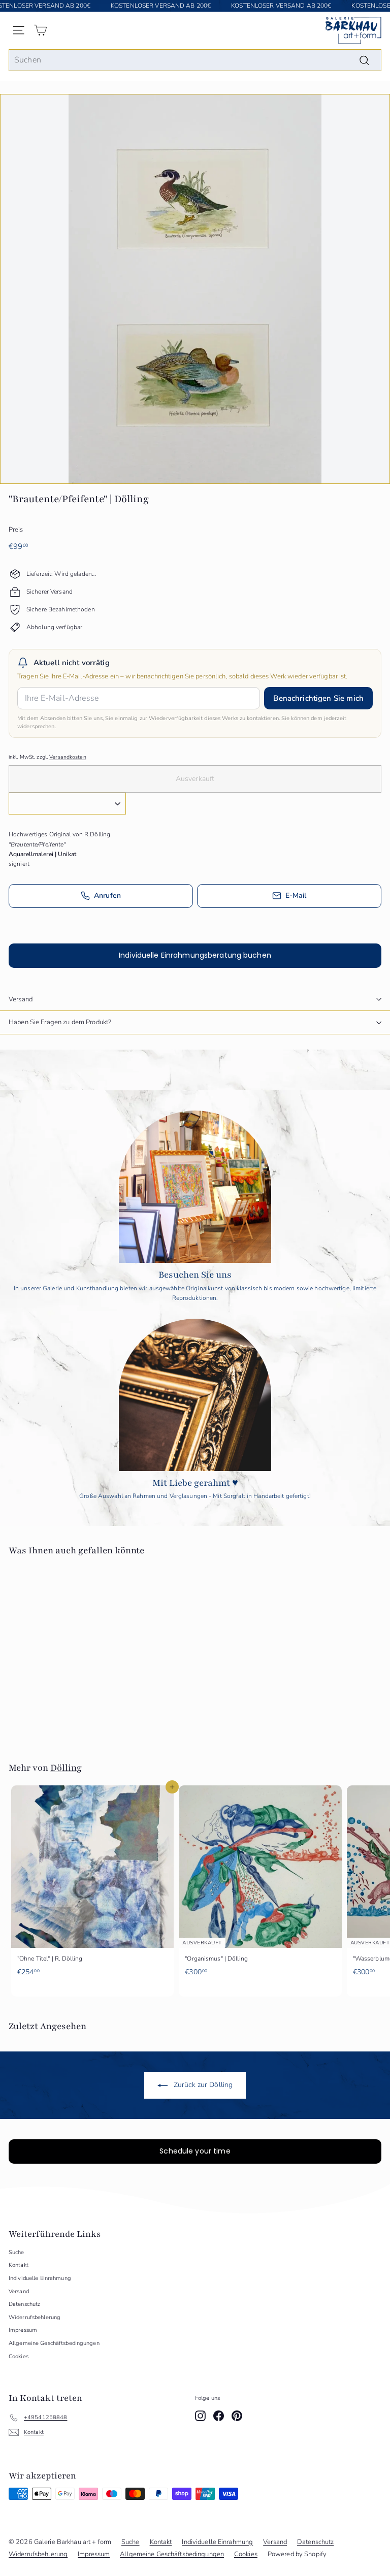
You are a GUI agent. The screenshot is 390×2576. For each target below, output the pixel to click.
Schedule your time (195, 2151)
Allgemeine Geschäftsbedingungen (54, 2343)
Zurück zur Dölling (202, 2085)
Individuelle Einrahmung (40, 2278)
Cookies (19, 2356)
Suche (17, 2252)
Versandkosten (68, 757)
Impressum (23, 2330)
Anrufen (107, 895)
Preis (16, 530)
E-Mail (296, 895)
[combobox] (195, 60)
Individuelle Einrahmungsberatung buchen (195, 955)
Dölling (66, 1768)
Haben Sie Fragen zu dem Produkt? (60, 1022)
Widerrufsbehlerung (35, 2317)
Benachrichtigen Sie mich (318, 698)
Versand (21, 999)
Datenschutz (24, 2304)
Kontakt (19, 2265)
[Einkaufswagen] (40, 30)
